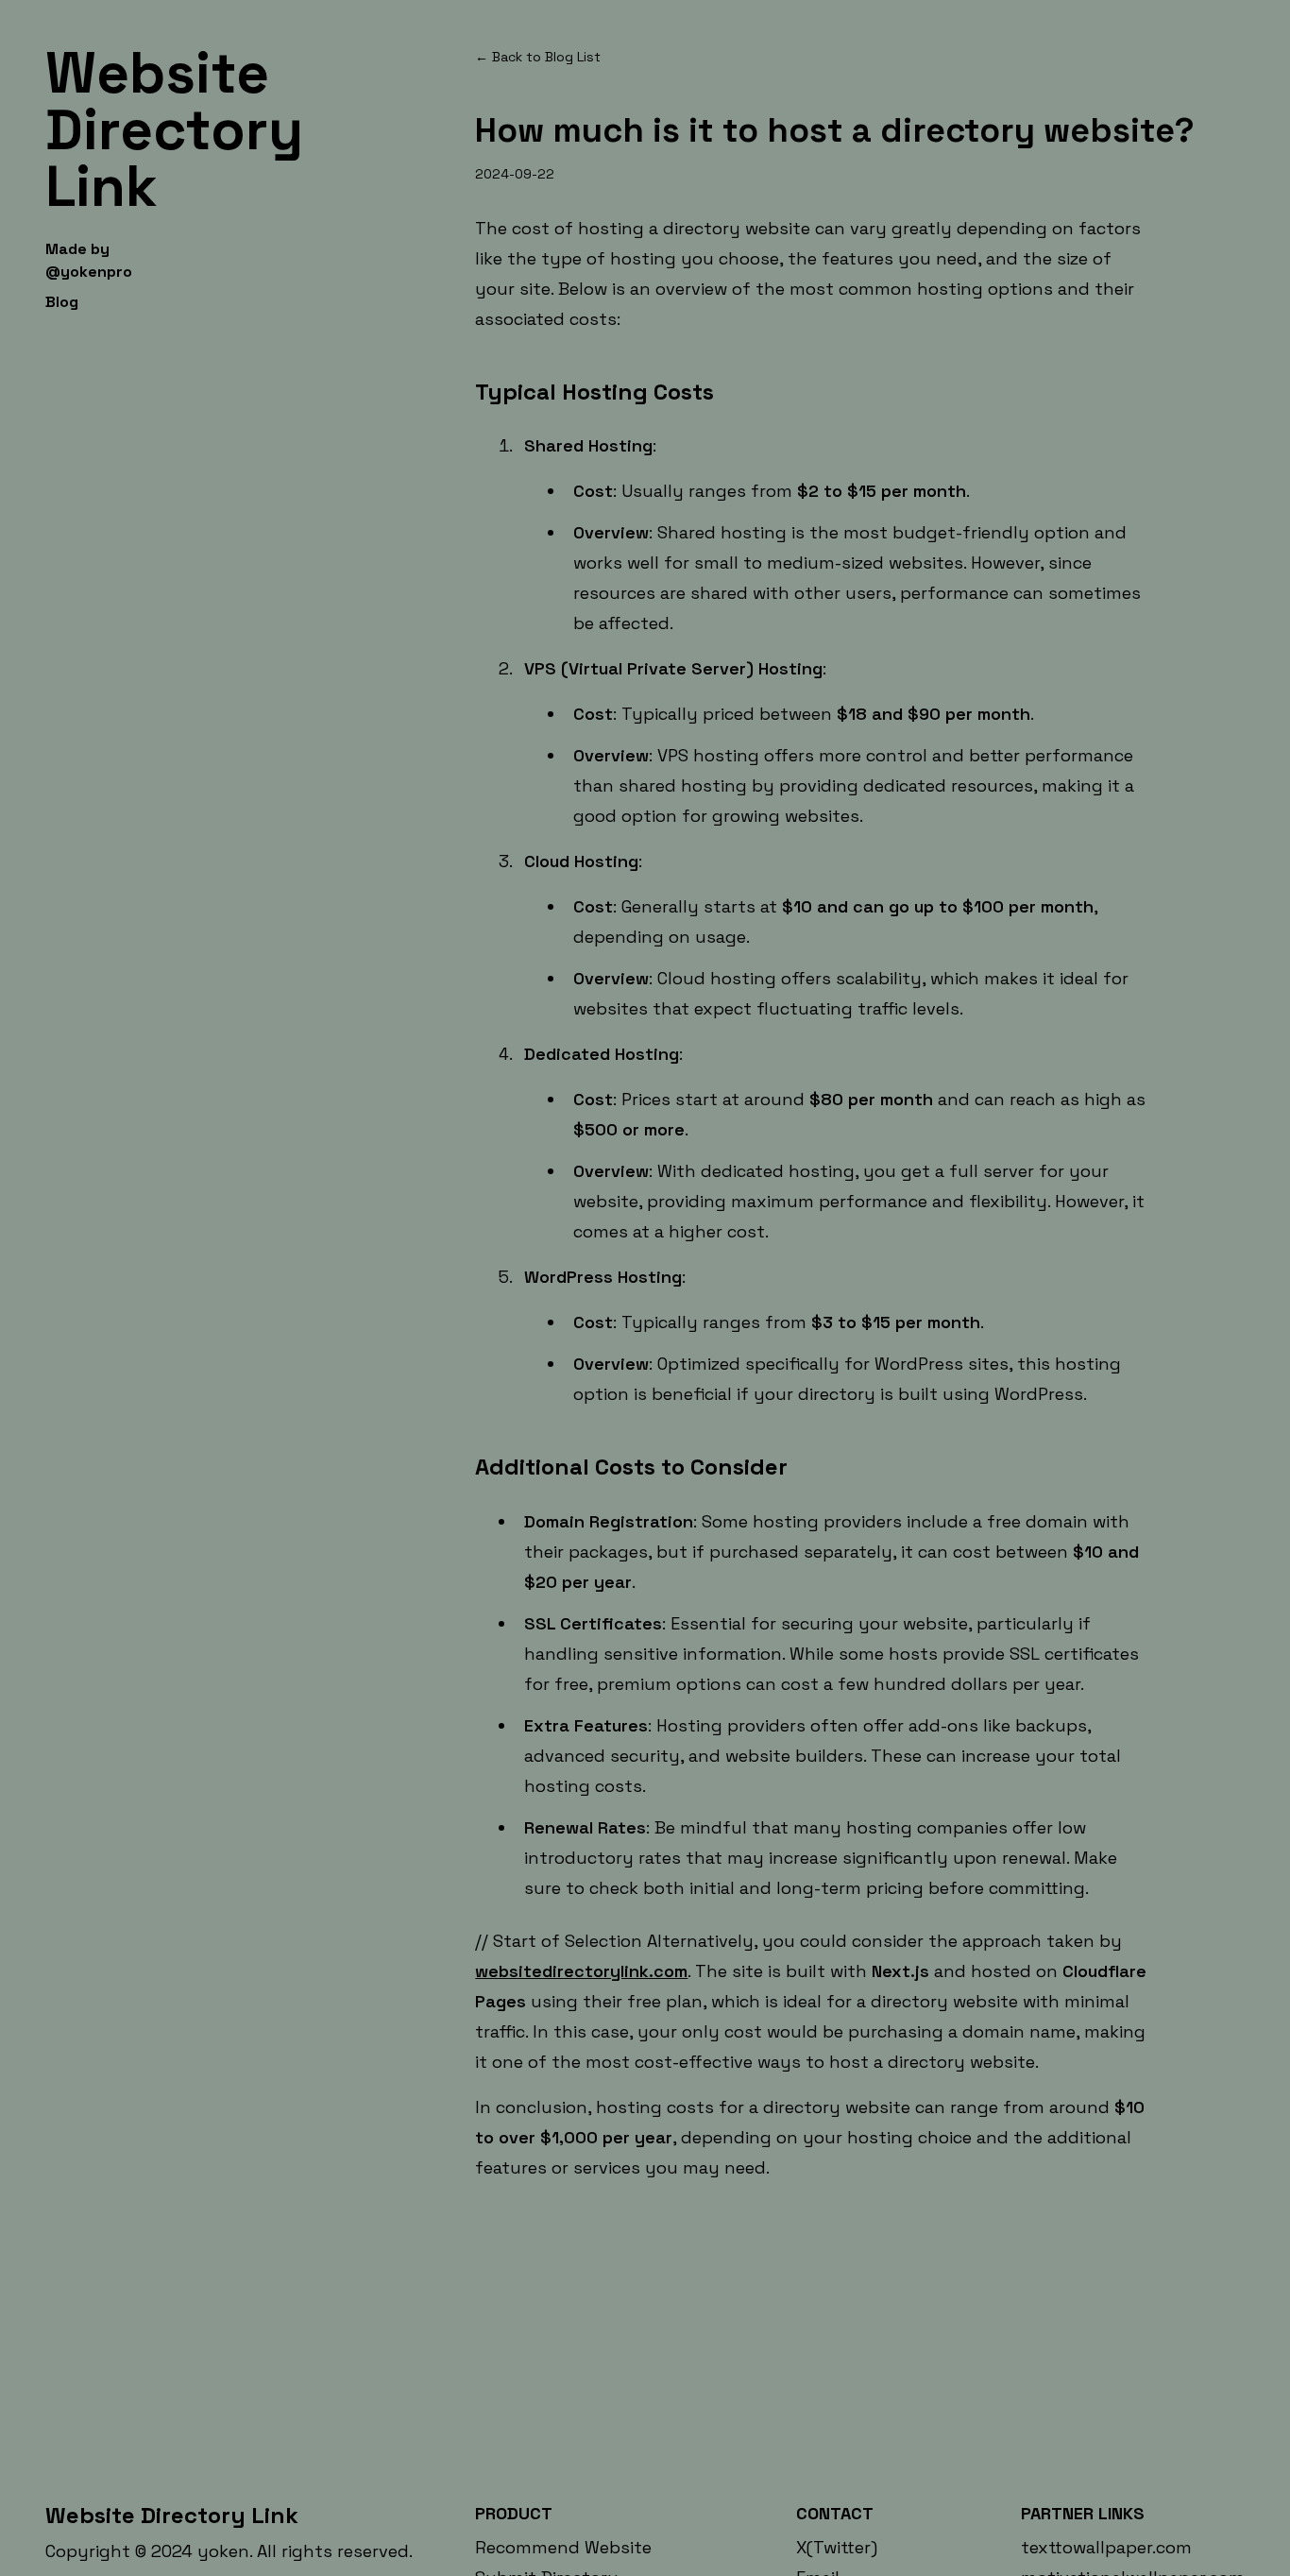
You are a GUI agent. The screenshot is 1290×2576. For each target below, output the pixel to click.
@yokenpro (89, 272)
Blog (62, 302)
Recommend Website (563, 2547)
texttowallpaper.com (1106, 2547)
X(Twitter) (837, 2547)
